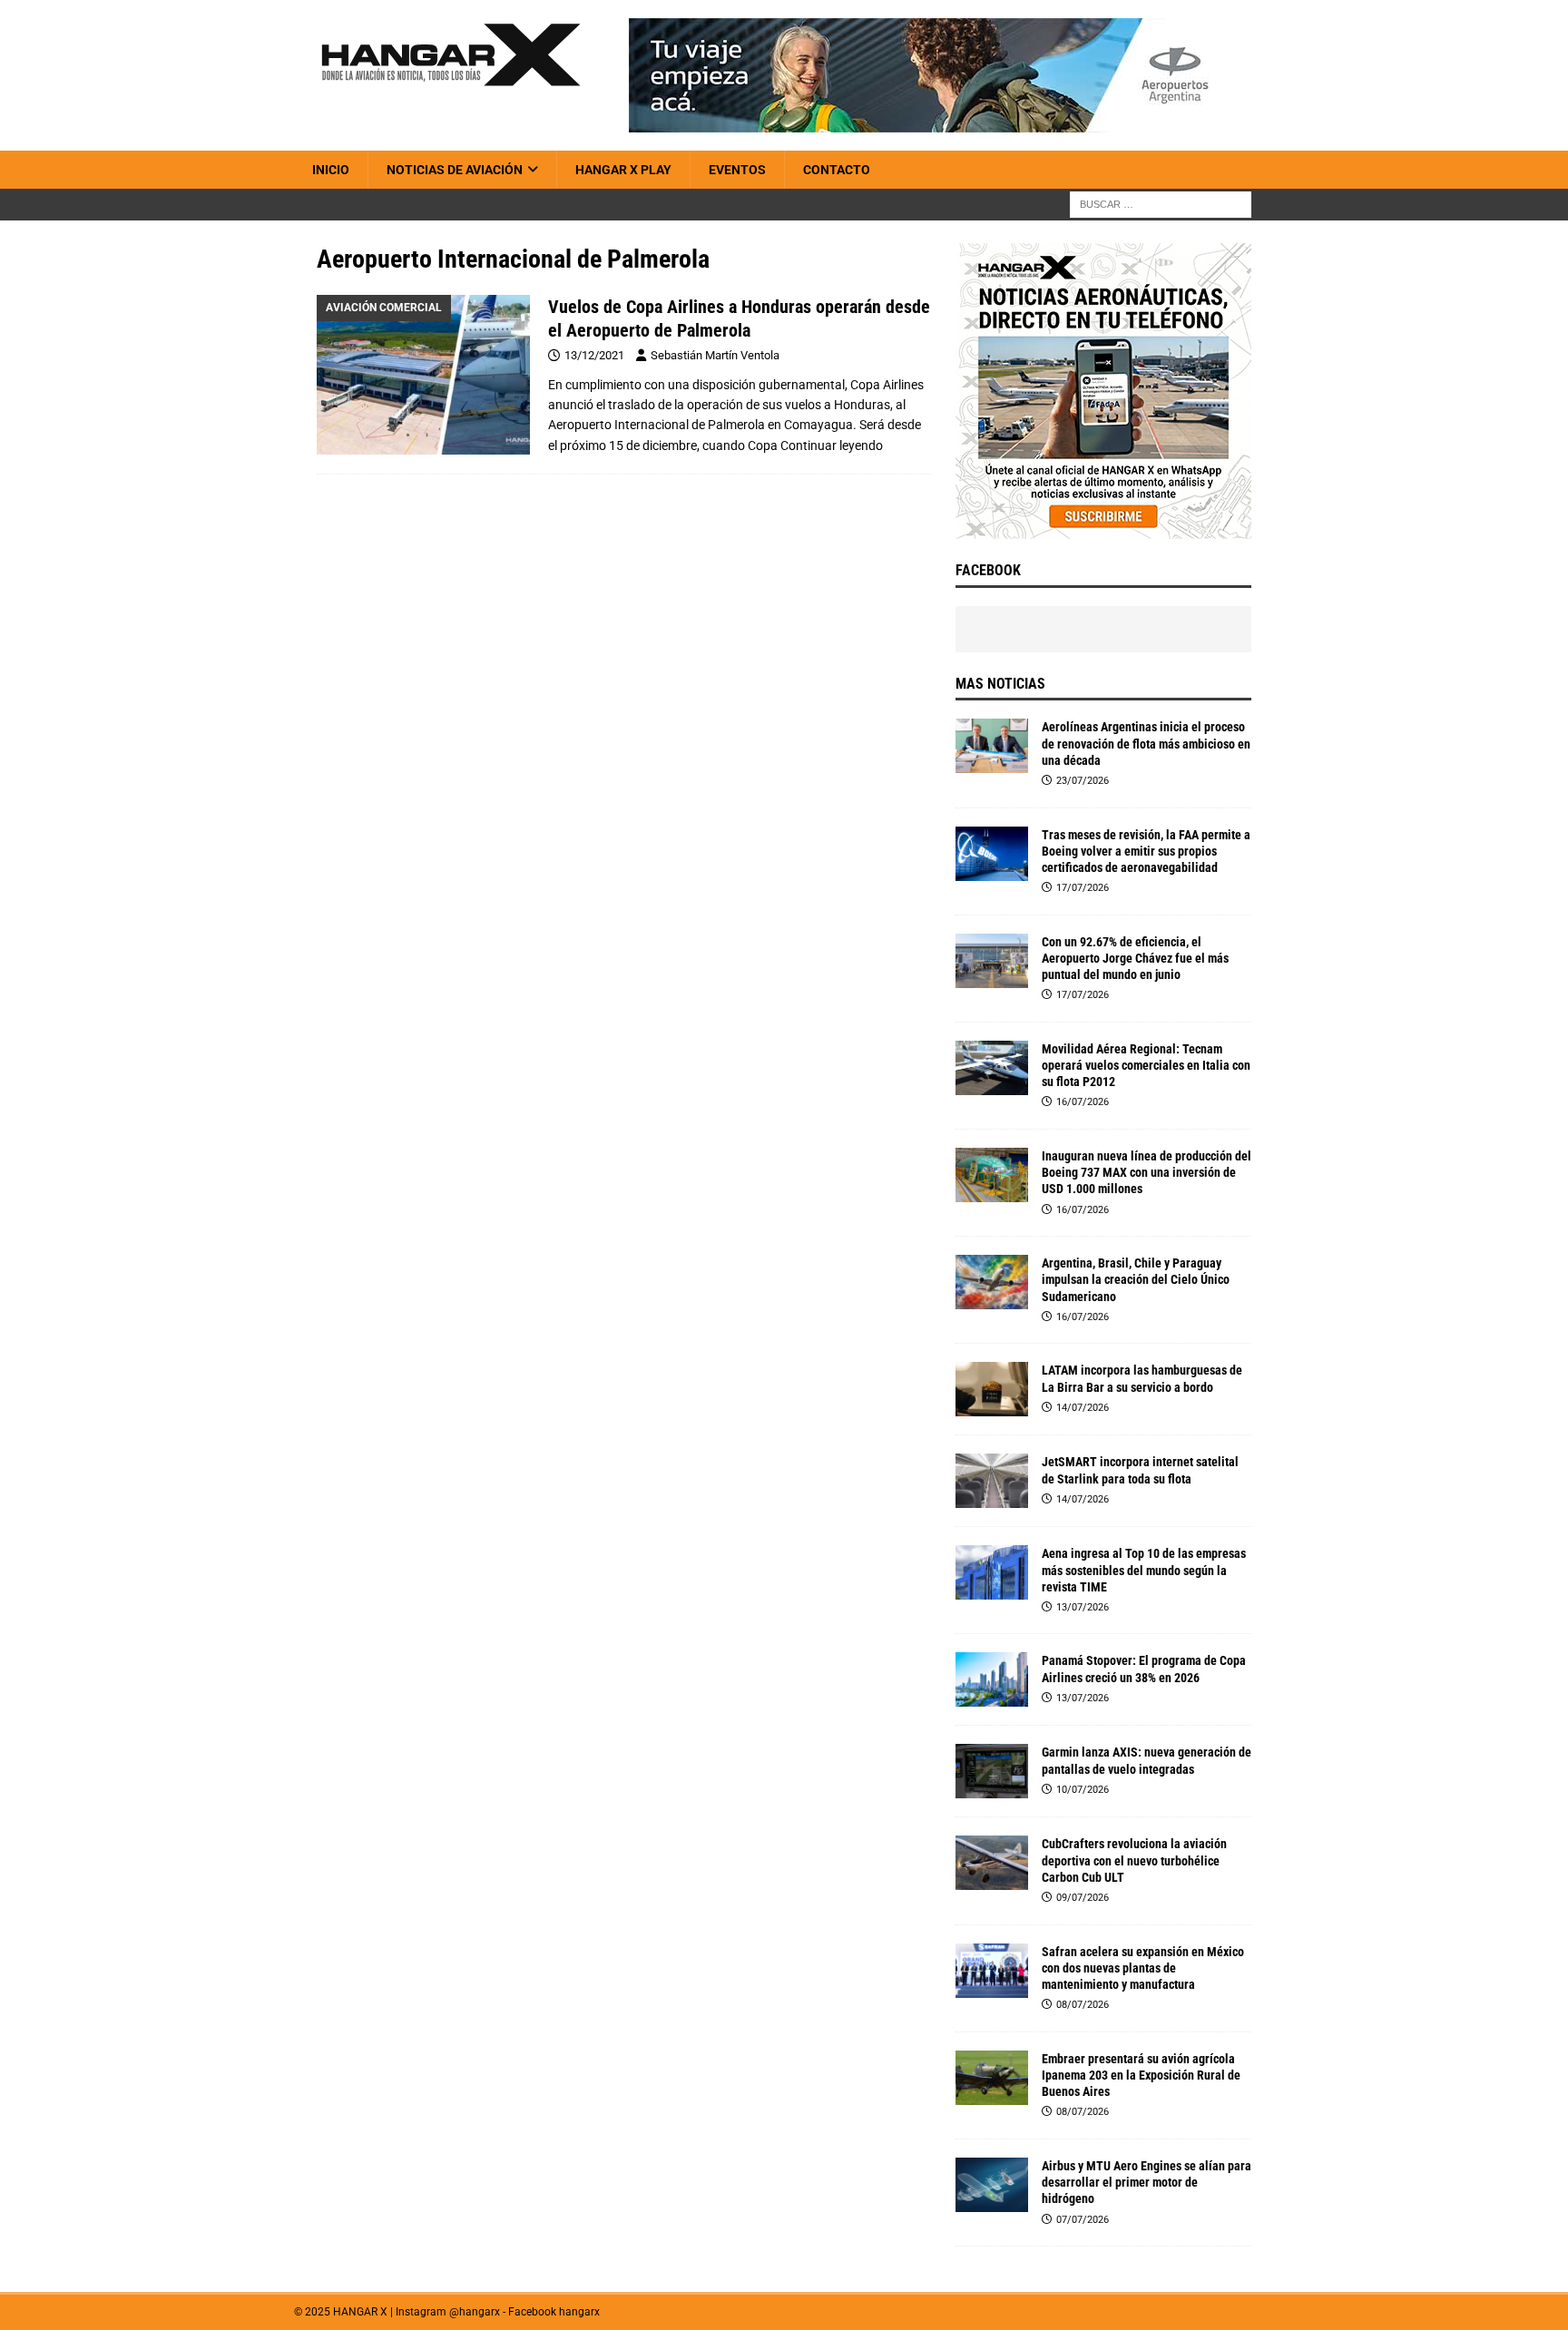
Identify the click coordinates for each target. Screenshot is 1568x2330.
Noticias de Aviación (455, 170)
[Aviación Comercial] (423, 375)
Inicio (331, 170)
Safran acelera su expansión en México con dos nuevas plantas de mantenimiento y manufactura (1143, 1968)
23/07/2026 (1083, 781)
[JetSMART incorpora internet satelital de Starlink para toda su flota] (992, 1481)
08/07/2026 (1083, 2005)
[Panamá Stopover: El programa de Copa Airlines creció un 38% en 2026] (992, 1679)
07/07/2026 (1083, 2220)
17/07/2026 (1083, 888)
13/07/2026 (1083, 1607)
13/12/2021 (594, 355)
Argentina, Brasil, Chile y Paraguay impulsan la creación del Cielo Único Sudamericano (1136, 1279)
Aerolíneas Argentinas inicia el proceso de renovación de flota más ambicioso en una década (1146, 743)
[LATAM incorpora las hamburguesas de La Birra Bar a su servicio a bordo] (992, 1389)
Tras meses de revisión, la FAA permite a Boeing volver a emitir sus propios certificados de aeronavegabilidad (1146, 851)
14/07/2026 (1083, 1408)
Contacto (837, 170)
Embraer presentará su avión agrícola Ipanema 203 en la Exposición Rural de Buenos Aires (1141, 2075)
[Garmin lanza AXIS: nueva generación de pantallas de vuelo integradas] (992, 1771)
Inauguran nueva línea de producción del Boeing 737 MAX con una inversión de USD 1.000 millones (1147, 1172)
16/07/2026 (1083, 1102)
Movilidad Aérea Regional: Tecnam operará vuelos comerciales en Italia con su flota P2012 (1146, 1065)
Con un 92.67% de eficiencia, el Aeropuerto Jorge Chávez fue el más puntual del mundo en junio (1135, 958)
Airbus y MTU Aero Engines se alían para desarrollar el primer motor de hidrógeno (1147, 2182)
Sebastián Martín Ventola (715, 355)
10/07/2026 (1083, 1790)
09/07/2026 (1083, 1898)
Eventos (737, 170)
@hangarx (475, 2312)
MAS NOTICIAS (1000, 684)
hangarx (579, 2312)
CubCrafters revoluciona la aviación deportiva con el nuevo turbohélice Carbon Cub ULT (1134, 1860)
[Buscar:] (1161, 204)
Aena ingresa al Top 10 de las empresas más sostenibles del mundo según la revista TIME (1144, 1570)
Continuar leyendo (832, 445)
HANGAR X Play (623, 170)
